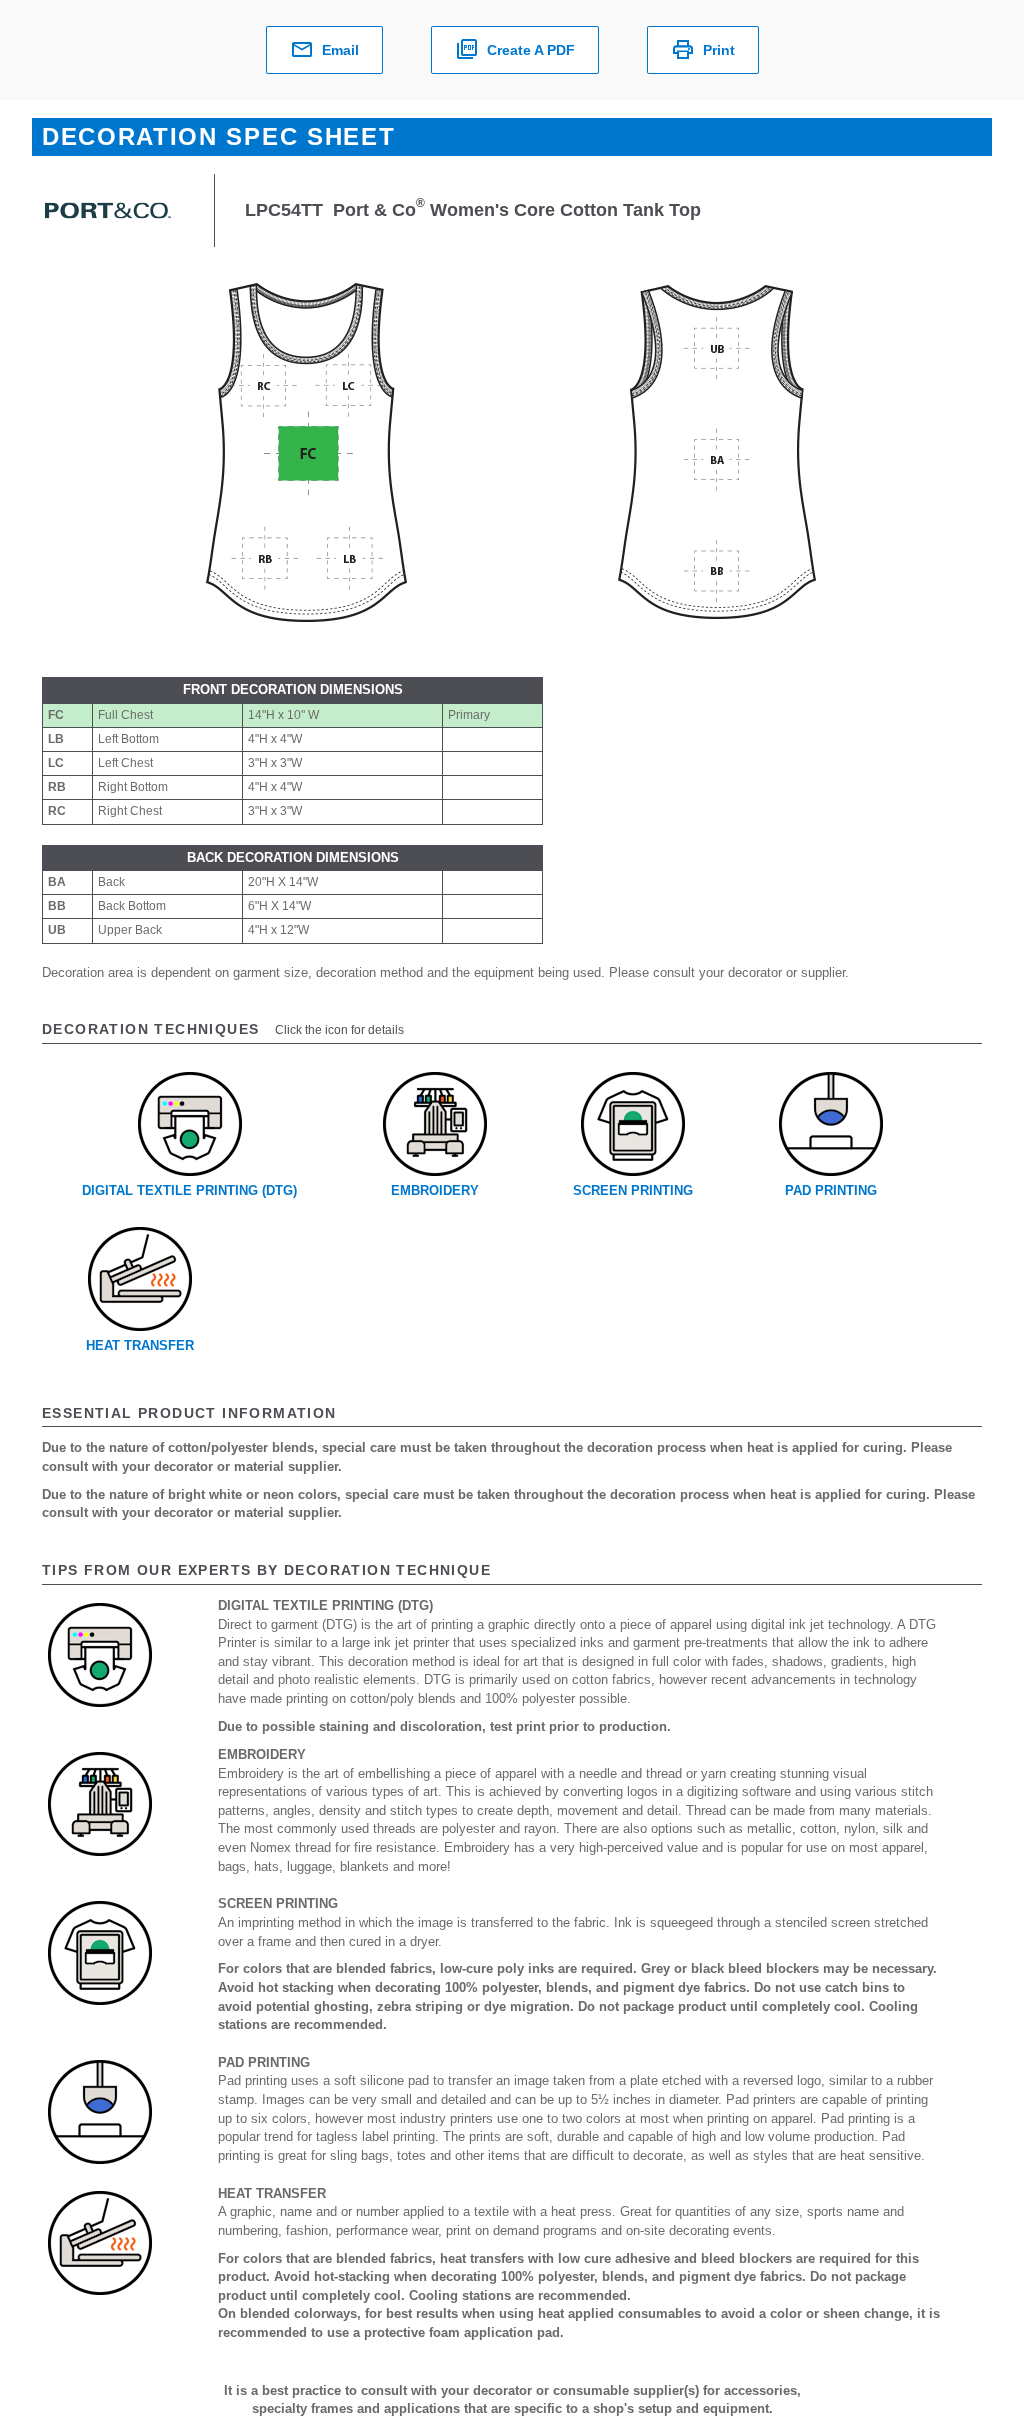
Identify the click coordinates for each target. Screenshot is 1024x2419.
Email (340, 50)
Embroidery (435, 1190)
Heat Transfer (140, 1345)
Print (719, 50)
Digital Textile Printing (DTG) (189, 1190)
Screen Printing (633, 1190)
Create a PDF (531, 50)
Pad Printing (831, 1190)
